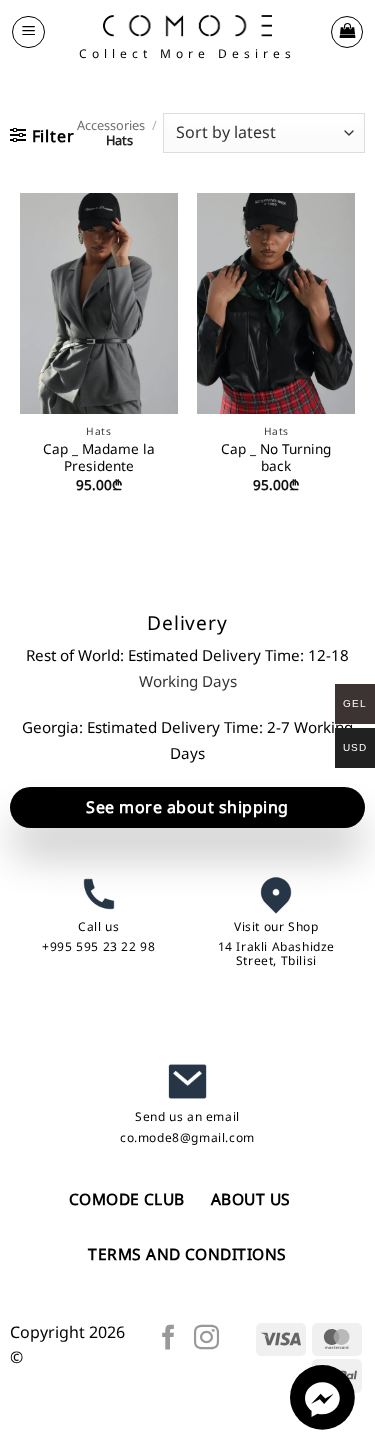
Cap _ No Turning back (276, 457)
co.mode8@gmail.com (187, 1137)
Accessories (111, 125)
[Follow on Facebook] (168, 1339)
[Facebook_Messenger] (322, 1424)
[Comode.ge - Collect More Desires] (188, 25)
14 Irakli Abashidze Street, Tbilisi (276, 953)
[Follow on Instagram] (206, 1339)
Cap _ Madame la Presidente (99, 457)
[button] (28, 32)
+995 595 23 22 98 (98, 946)
